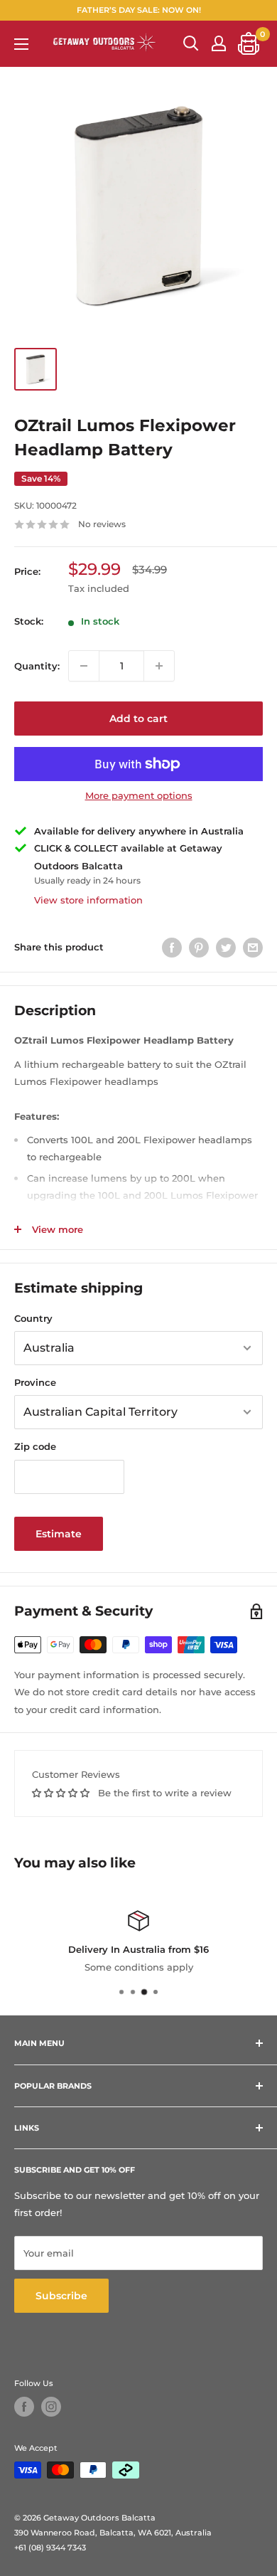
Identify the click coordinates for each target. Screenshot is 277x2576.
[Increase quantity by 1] (159, 666)
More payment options (139, 795)
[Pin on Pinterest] (199, 948)
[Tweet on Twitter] (226, 948)
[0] (249, 43)
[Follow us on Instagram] (51, 2407)
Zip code (35, 1446)
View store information (88, 900)
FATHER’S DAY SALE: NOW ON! (139, 10)
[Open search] (191, 43)
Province (35, 1382)
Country (33, 1318)
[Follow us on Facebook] (24, 2407)
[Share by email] (253, 948)
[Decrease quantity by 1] (84, 666)
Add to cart (138, 719)
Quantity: (37, 666)
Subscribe (61, 2296)
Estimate (59, 1534)
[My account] (219, 43)
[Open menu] (21, 44)
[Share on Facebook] (172, 948)
